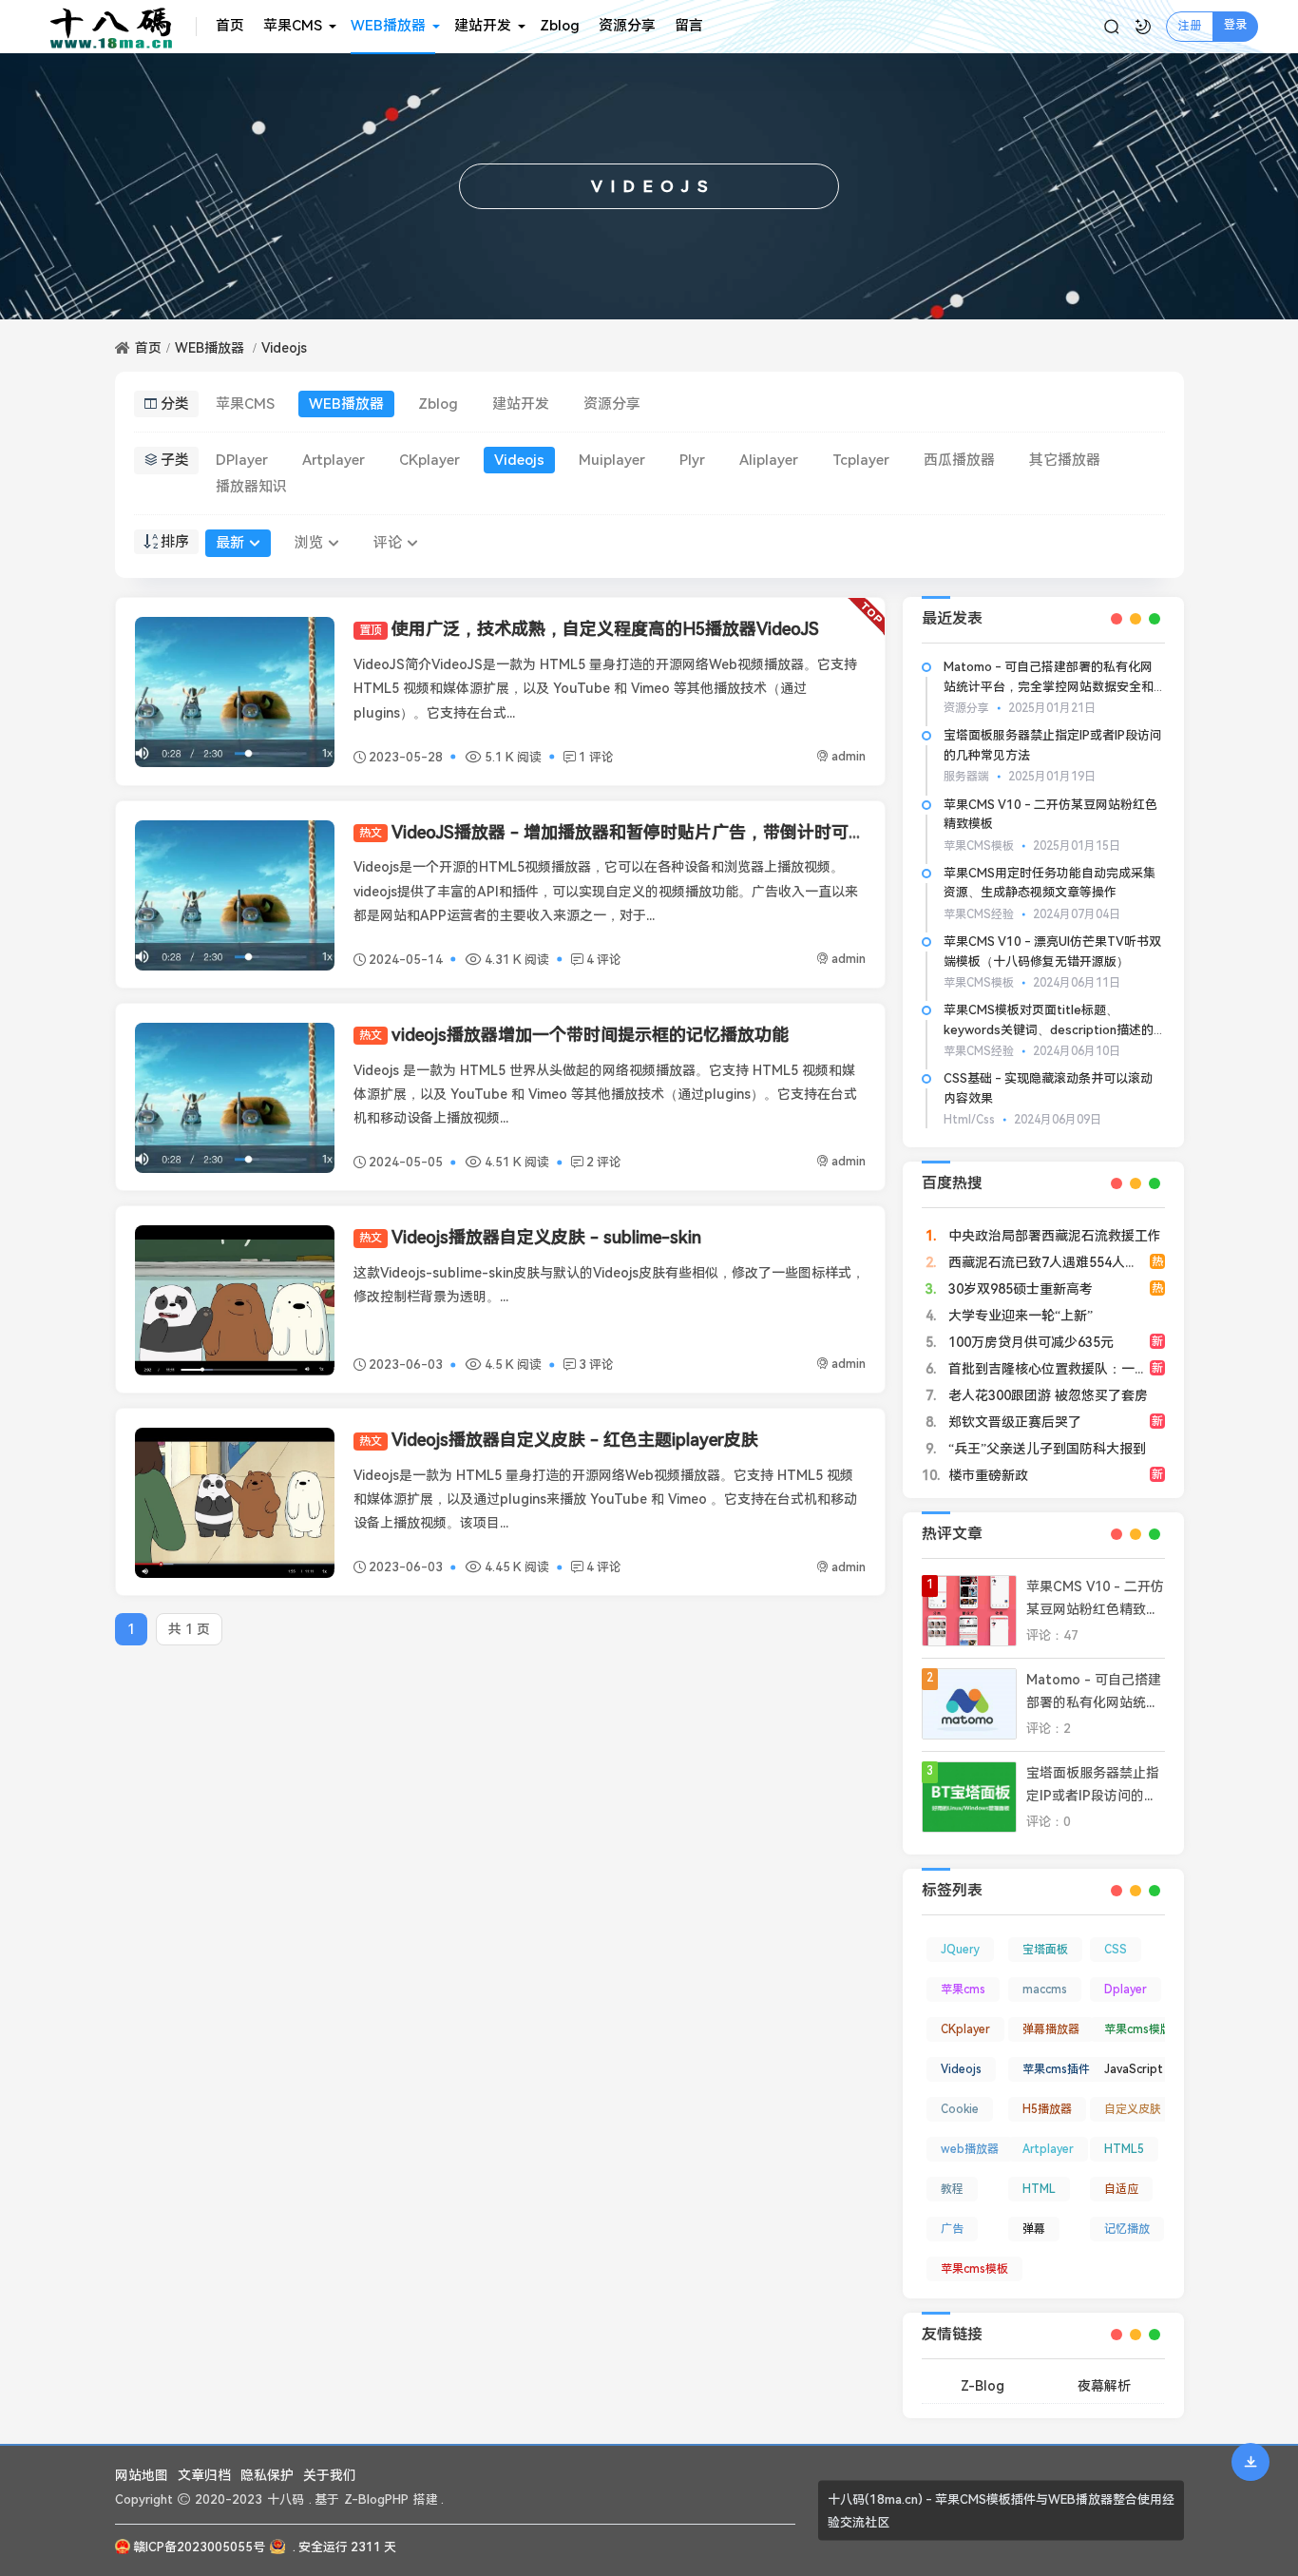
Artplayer (334, 460)
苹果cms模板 (974, 2269)
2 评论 (604, 1162)
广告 (952, 2229)
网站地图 (142, 2475)
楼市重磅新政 (986, 1475)
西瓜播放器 (959, 460)
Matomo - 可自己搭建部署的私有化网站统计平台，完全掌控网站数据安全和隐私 (1049, 687)
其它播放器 (1065, 460)
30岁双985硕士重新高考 (1019, 1289)
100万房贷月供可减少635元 (1029, 1342)
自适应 (1121, 2189)
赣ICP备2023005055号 (199, 2547)
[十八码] (118, 27)
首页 (230, 26)
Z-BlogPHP (376, 2499)
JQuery (960, 1950)
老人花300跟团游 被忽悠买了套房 (1046, 1395)
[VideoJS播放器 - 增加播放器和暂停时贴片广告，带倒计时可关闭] (235, 895)
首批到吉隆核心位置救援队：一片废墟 (1059, 1369)
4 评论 (604, 960)
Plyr (692, 460)
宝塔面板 (1045, 1950)
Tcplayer (861, 460)
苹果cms (963, 1990)
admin (849, 756)
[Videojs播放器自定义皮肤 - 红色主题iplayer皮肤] (235, 1503)
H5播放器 (1047, 2109)
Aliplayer (769, 460)
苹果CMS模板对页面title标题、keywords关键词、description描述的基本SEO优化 (1049, 1030)
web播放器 (970, 2149)
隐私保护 (267, 2475)
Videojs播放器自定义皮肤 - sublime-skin (530, 1237)
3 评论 (596, 1365)
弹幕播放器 (1051, 2029)
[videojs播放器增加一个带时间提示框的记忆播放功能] (235, 1098)
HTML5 (1124, 2149)
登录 (1235, 25)
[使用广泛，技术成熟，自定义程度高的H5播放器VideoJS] (235, 692)
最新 (230, 543)
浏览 (309, 543)
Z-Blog (983, 2386)
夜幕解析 (1104, 2386)
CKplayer (429, 460)
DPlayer (242, 460)
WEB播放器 (388, 26)
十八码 (286, 2499)
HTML (1039, 2189)
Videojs (284, 348)
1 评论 (596, 757)
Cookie (960, 2109)
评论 (388, 543)
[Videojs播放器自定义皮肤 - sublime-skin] (235, 1300)
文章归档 (204, 2475)
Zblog (560, 26)
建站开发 (483, 26)
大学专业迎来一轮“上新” (1019, 1316)
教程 (952, 2189)
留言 (689, 26)
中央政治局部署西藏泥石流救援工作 (1053, 1236)
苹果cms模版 (1138, 2029)
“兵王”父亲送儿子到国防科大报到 (1045, 1449)
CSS (1116, 1950)
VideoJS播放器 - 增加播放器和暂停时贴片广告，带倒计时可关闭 (621, 832)
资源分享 (627, 26)
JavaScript (1134, 2069)
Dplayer (1126, 1990)
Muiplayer (612, 460)
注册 (1190, 26)
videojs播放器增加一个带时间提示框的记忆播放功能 (574, 1035)
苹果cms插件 (1056, 2069)
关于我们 (330, 2475)
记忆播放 (1127, 2229)
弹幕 (1034, 2229)
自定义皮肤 (1133, 2109)
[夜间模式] (1143, 27)
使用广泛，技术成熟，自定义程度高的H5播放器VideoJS (589, 629)
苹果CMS (293, 26)
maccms (1045, 1990)
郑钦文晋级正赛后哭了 (1013, 1422)
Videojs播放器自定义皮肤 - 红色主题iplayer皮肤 (559, 1440)
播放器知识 (251, 487)
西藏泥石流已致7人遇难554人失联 (1048, 1262)
